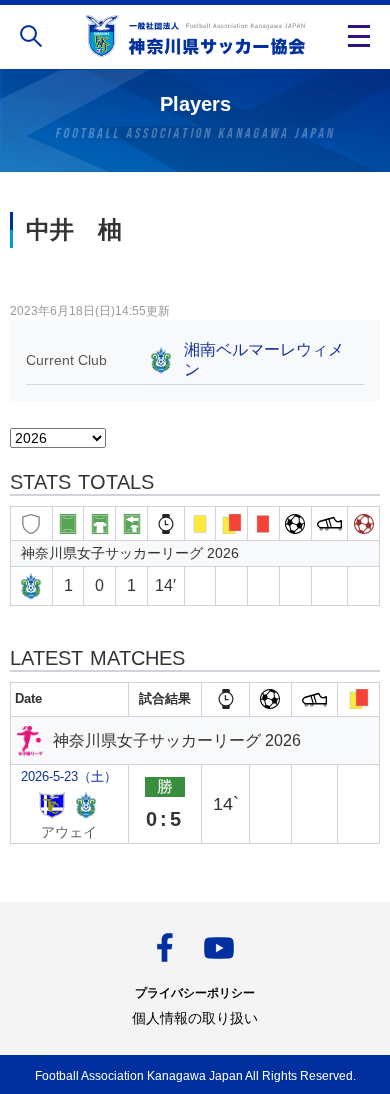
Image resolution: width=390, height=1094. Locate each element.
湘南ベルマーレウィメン (264, 359)
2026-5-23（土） (69, 776)
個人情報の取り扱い (195, 1018)
